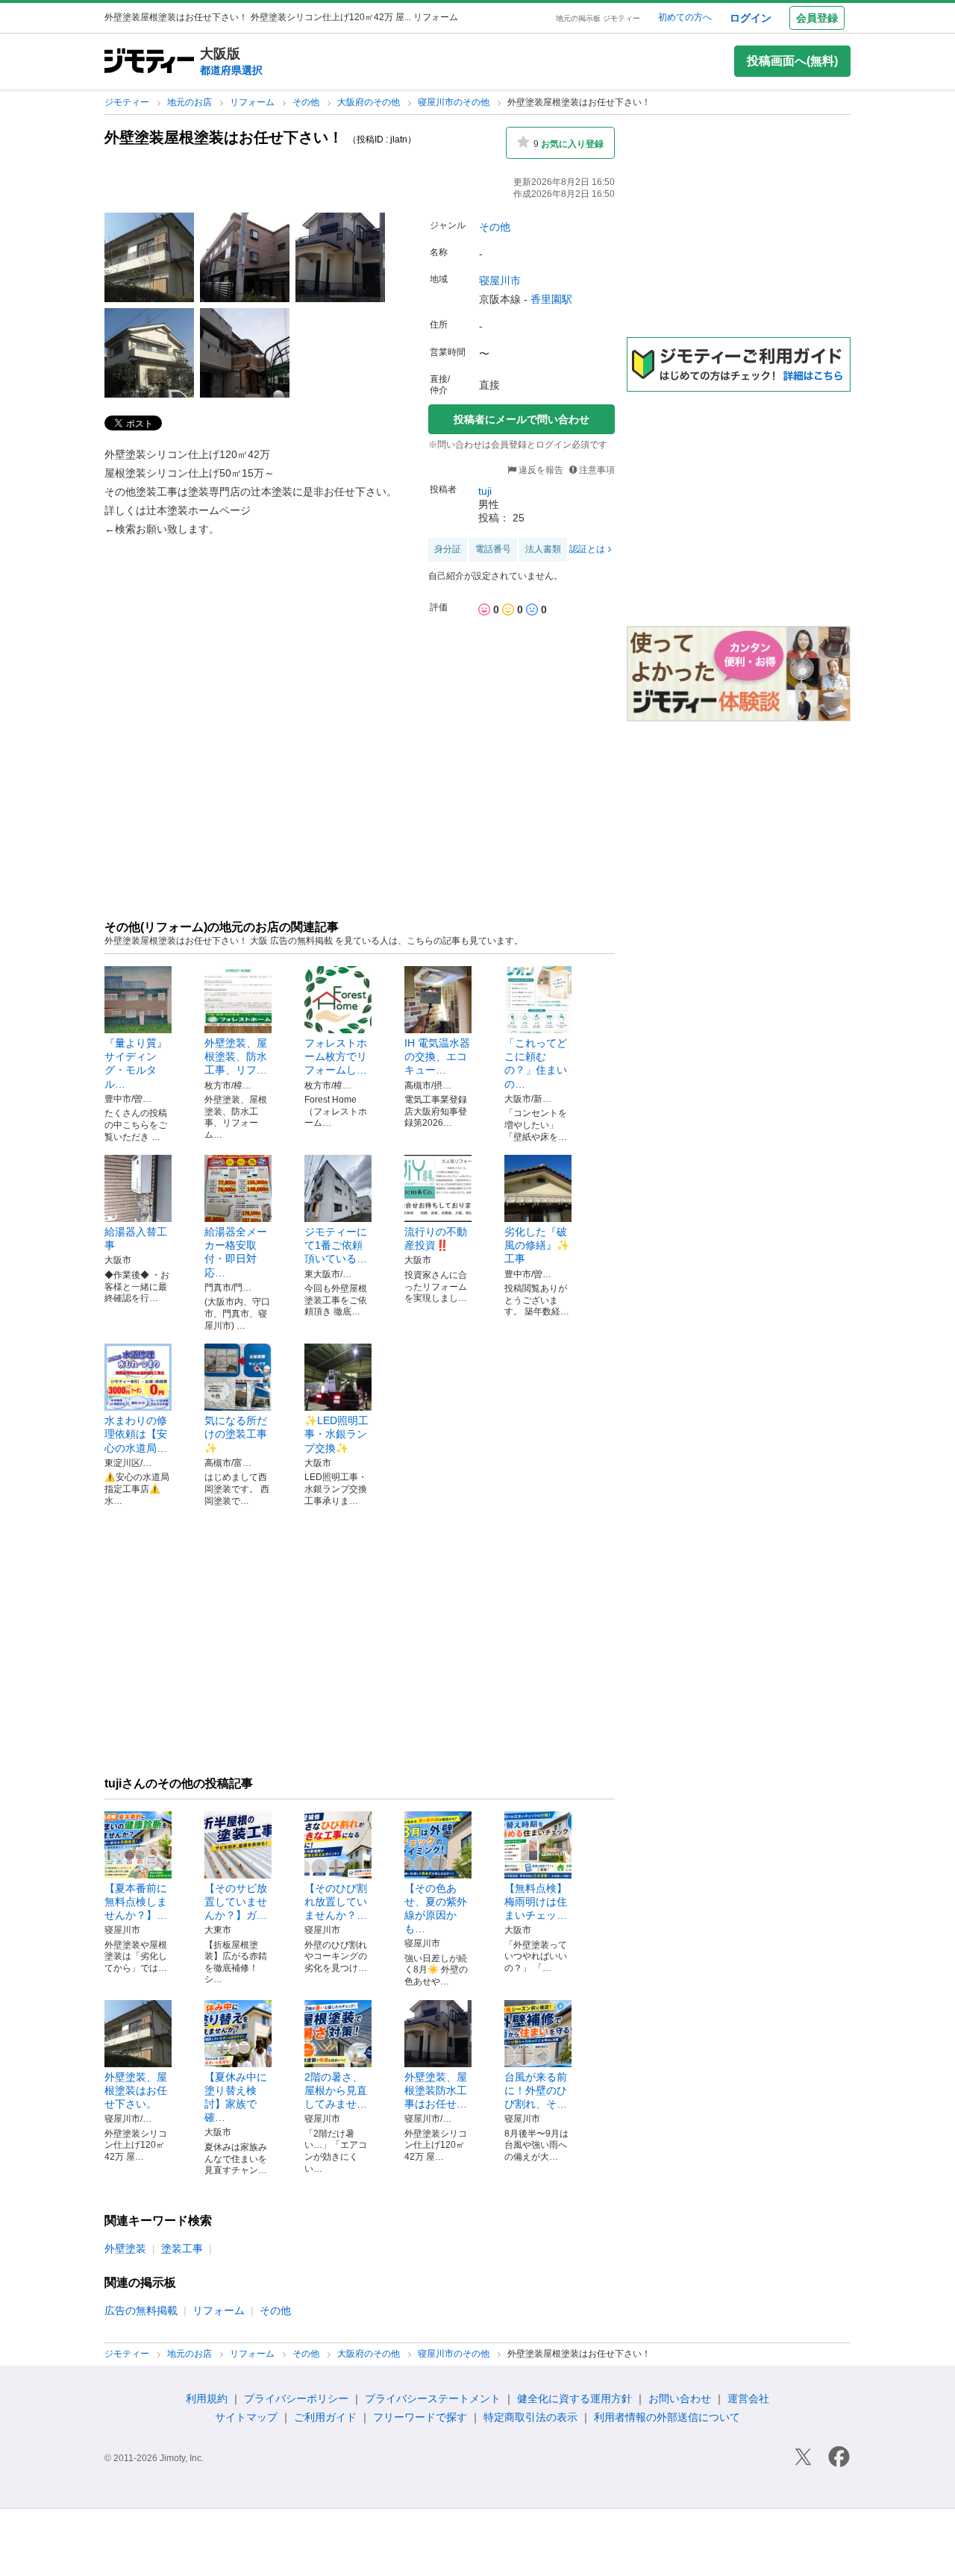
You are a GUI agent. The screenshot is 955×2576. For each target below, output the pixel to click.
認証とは (587, 549)
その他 (307, 102)
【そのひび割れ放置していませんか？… (336, 1902)
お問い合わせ (680, 2398)
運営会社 (748, 2398)
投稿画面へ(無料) (792, 61)
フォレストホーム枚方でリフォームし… (336, 1056)
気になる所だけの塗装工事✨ (236, 1434)
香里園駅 (551, 299)
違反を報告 (540, 470)
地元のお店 (191, 102)
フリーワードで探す (420, 2417)
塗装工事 (182, 2248)
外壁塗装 (125, 2248)
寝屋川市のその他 (455, 102)
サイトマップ (246, 2417)
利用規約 (207, 2398)
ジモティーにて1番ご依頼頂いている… (336, 1245)
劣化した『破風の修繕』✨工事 (537, 1245)
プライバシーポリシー (296, 2398)
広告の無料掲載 (141, 2310)
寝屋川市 (500, 281)
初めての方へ (685, 17)
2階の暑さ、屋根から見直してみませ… (336, 2090)
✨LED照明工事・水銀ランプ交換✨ (336, 1434)
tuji (485, 491)
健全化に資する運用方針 (574, 2398)
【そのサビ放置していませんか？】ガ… (236, 1902)
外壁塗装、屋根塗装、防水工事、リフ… (236, 1056)
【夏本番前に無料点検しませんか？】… (136, 1902)
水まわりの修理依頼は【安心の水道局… (136, 1434)
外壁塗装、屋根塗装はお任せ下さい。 (136, 2090)
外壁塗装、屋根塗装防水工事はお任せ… (436, 2090)
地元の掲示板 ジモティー (598, 18)
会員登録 (817, 18)
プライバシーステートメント (433, 2398)
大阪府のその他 (370, 102)
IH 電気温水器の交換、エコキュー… (437, 1056)
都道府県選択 (231, 70)
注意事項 (597, 470)
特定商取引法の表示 (530, 2417)
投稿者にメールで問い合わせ (522, 419)
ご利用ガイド (325, 2417)
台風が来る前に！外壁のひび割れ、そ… (536, 2090)
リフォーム (253, 102)
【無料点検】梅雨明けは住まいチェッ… (536, 1902)
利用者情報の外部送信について (667, 2417)
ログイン (751, 18)
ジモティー (128, 102)
